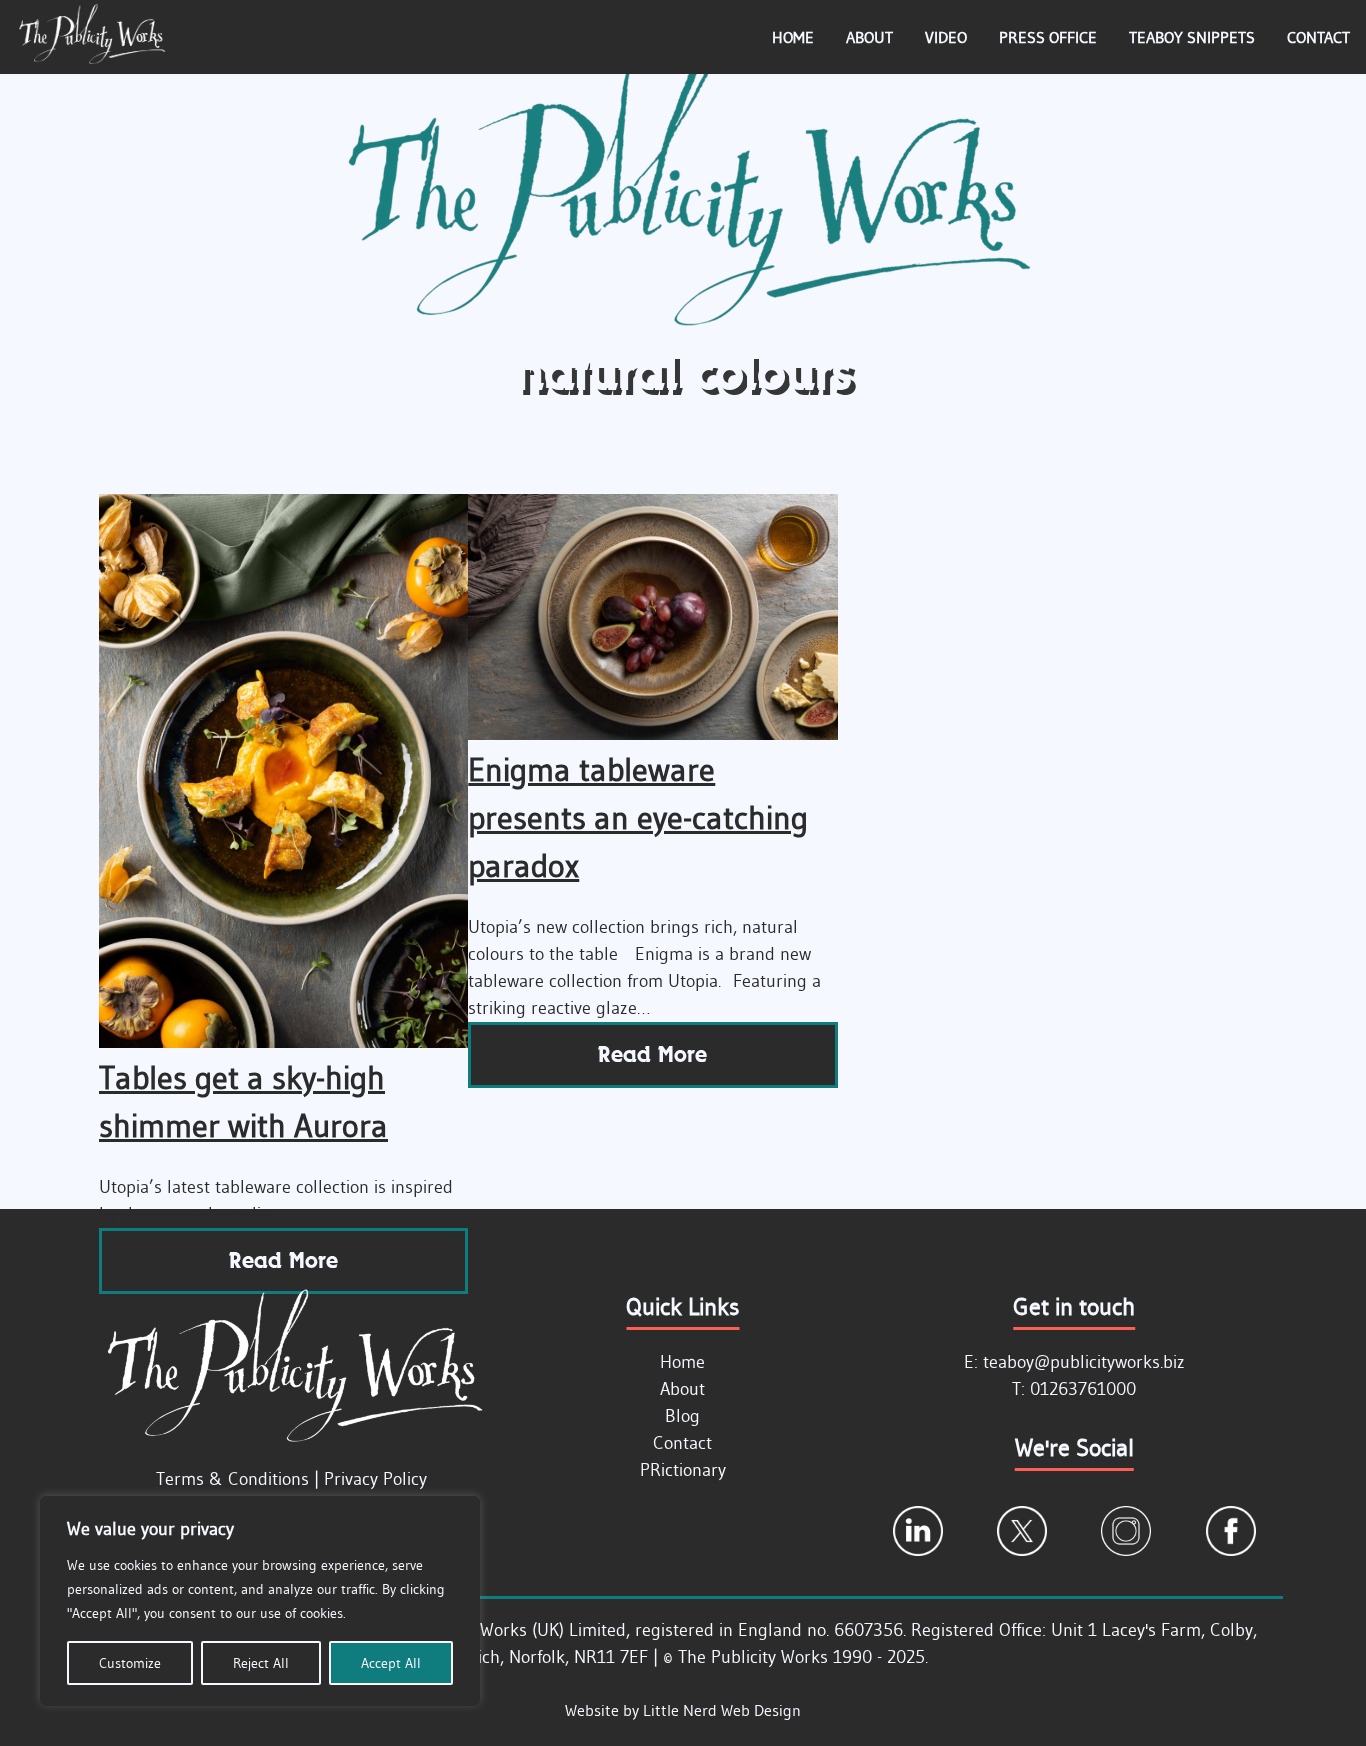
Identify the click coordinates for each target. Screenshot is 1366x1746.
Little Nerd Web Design (722, 1710)
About (869, 37)
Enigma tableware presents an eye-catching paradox (638, 817)
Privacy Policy (375, 1479)
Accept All (391, 1663)
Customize (130, 1663)
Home (793, 37)
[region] (260, 1601)
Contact (1318, 37)
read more (283, 1260)
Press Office (1048, 37)
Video (946, 37)
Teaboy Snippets (1192, 37)
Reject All (261, 1663)
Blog (682, 1416)
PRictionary (683, 1470)
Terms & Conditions (232, 1479)
